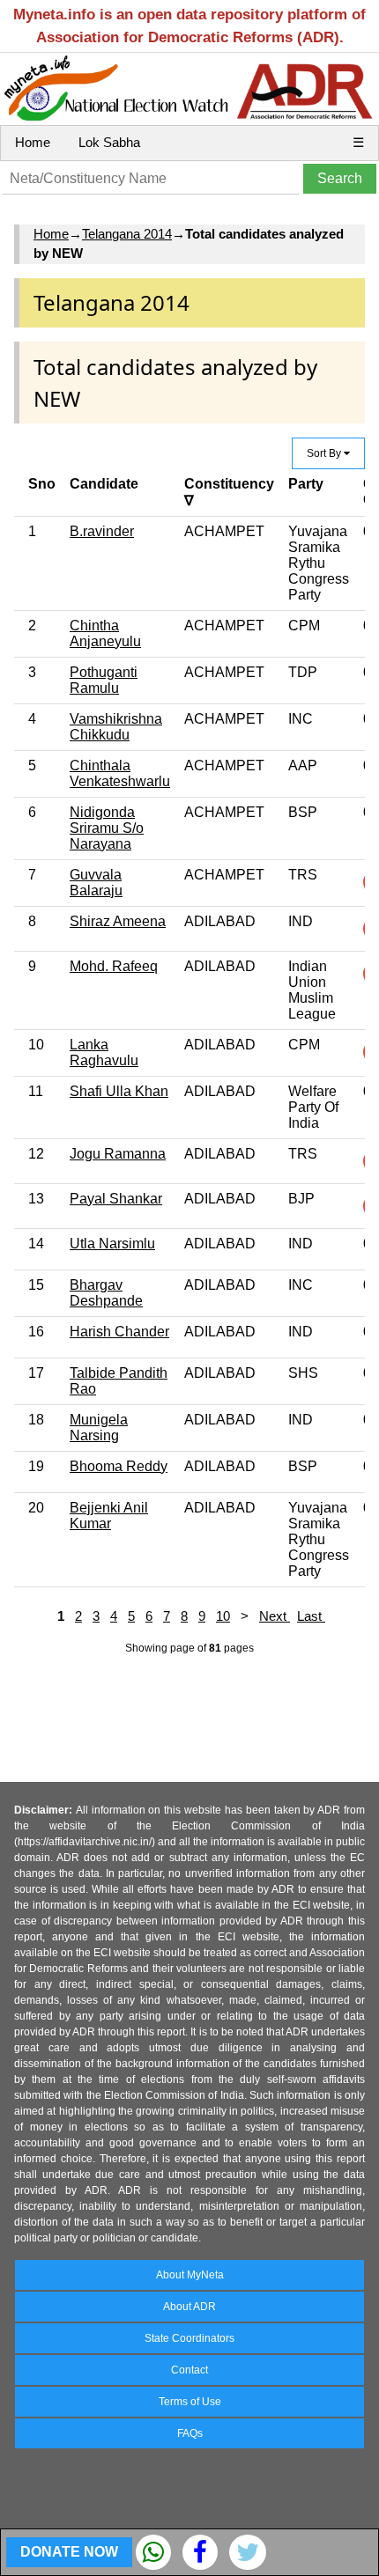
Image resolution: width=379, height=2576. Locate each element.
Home (33, 142)
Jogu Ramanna (118, 1154)
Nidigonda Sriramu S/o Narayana (107, 828)
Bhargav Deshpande (106, 1293)
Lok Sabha (109, 142)
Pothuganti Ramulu (104, 680)
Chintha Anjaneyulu (105, 633)
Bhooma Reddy (119, 1466)
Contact (189, 2370)
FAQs (190, 2433)
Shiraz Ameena (118, 921)
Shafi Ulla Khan (119, 1091)
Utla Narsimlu (112, 1244)
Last (311, 1616)
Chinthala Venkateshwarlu (120, 773)
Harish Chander (119, 1332)
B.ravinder (102, 531)
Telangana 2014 (127, 234)
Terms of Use (190, 2402)
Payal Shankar (116, 1199)
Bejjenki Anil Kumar (109, 1516)
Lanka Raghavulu (104, 1052)
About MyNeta (190, 2275)
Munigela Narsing (99, 1428)
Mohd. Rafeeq (114, 966)
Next (275, 1616)
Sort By (325, 453)
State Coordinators (189, 2338)
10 (223, 1616)
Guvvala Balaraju (96, 883)
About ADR (189, 2307)
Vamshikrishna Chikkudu (116, 727)
